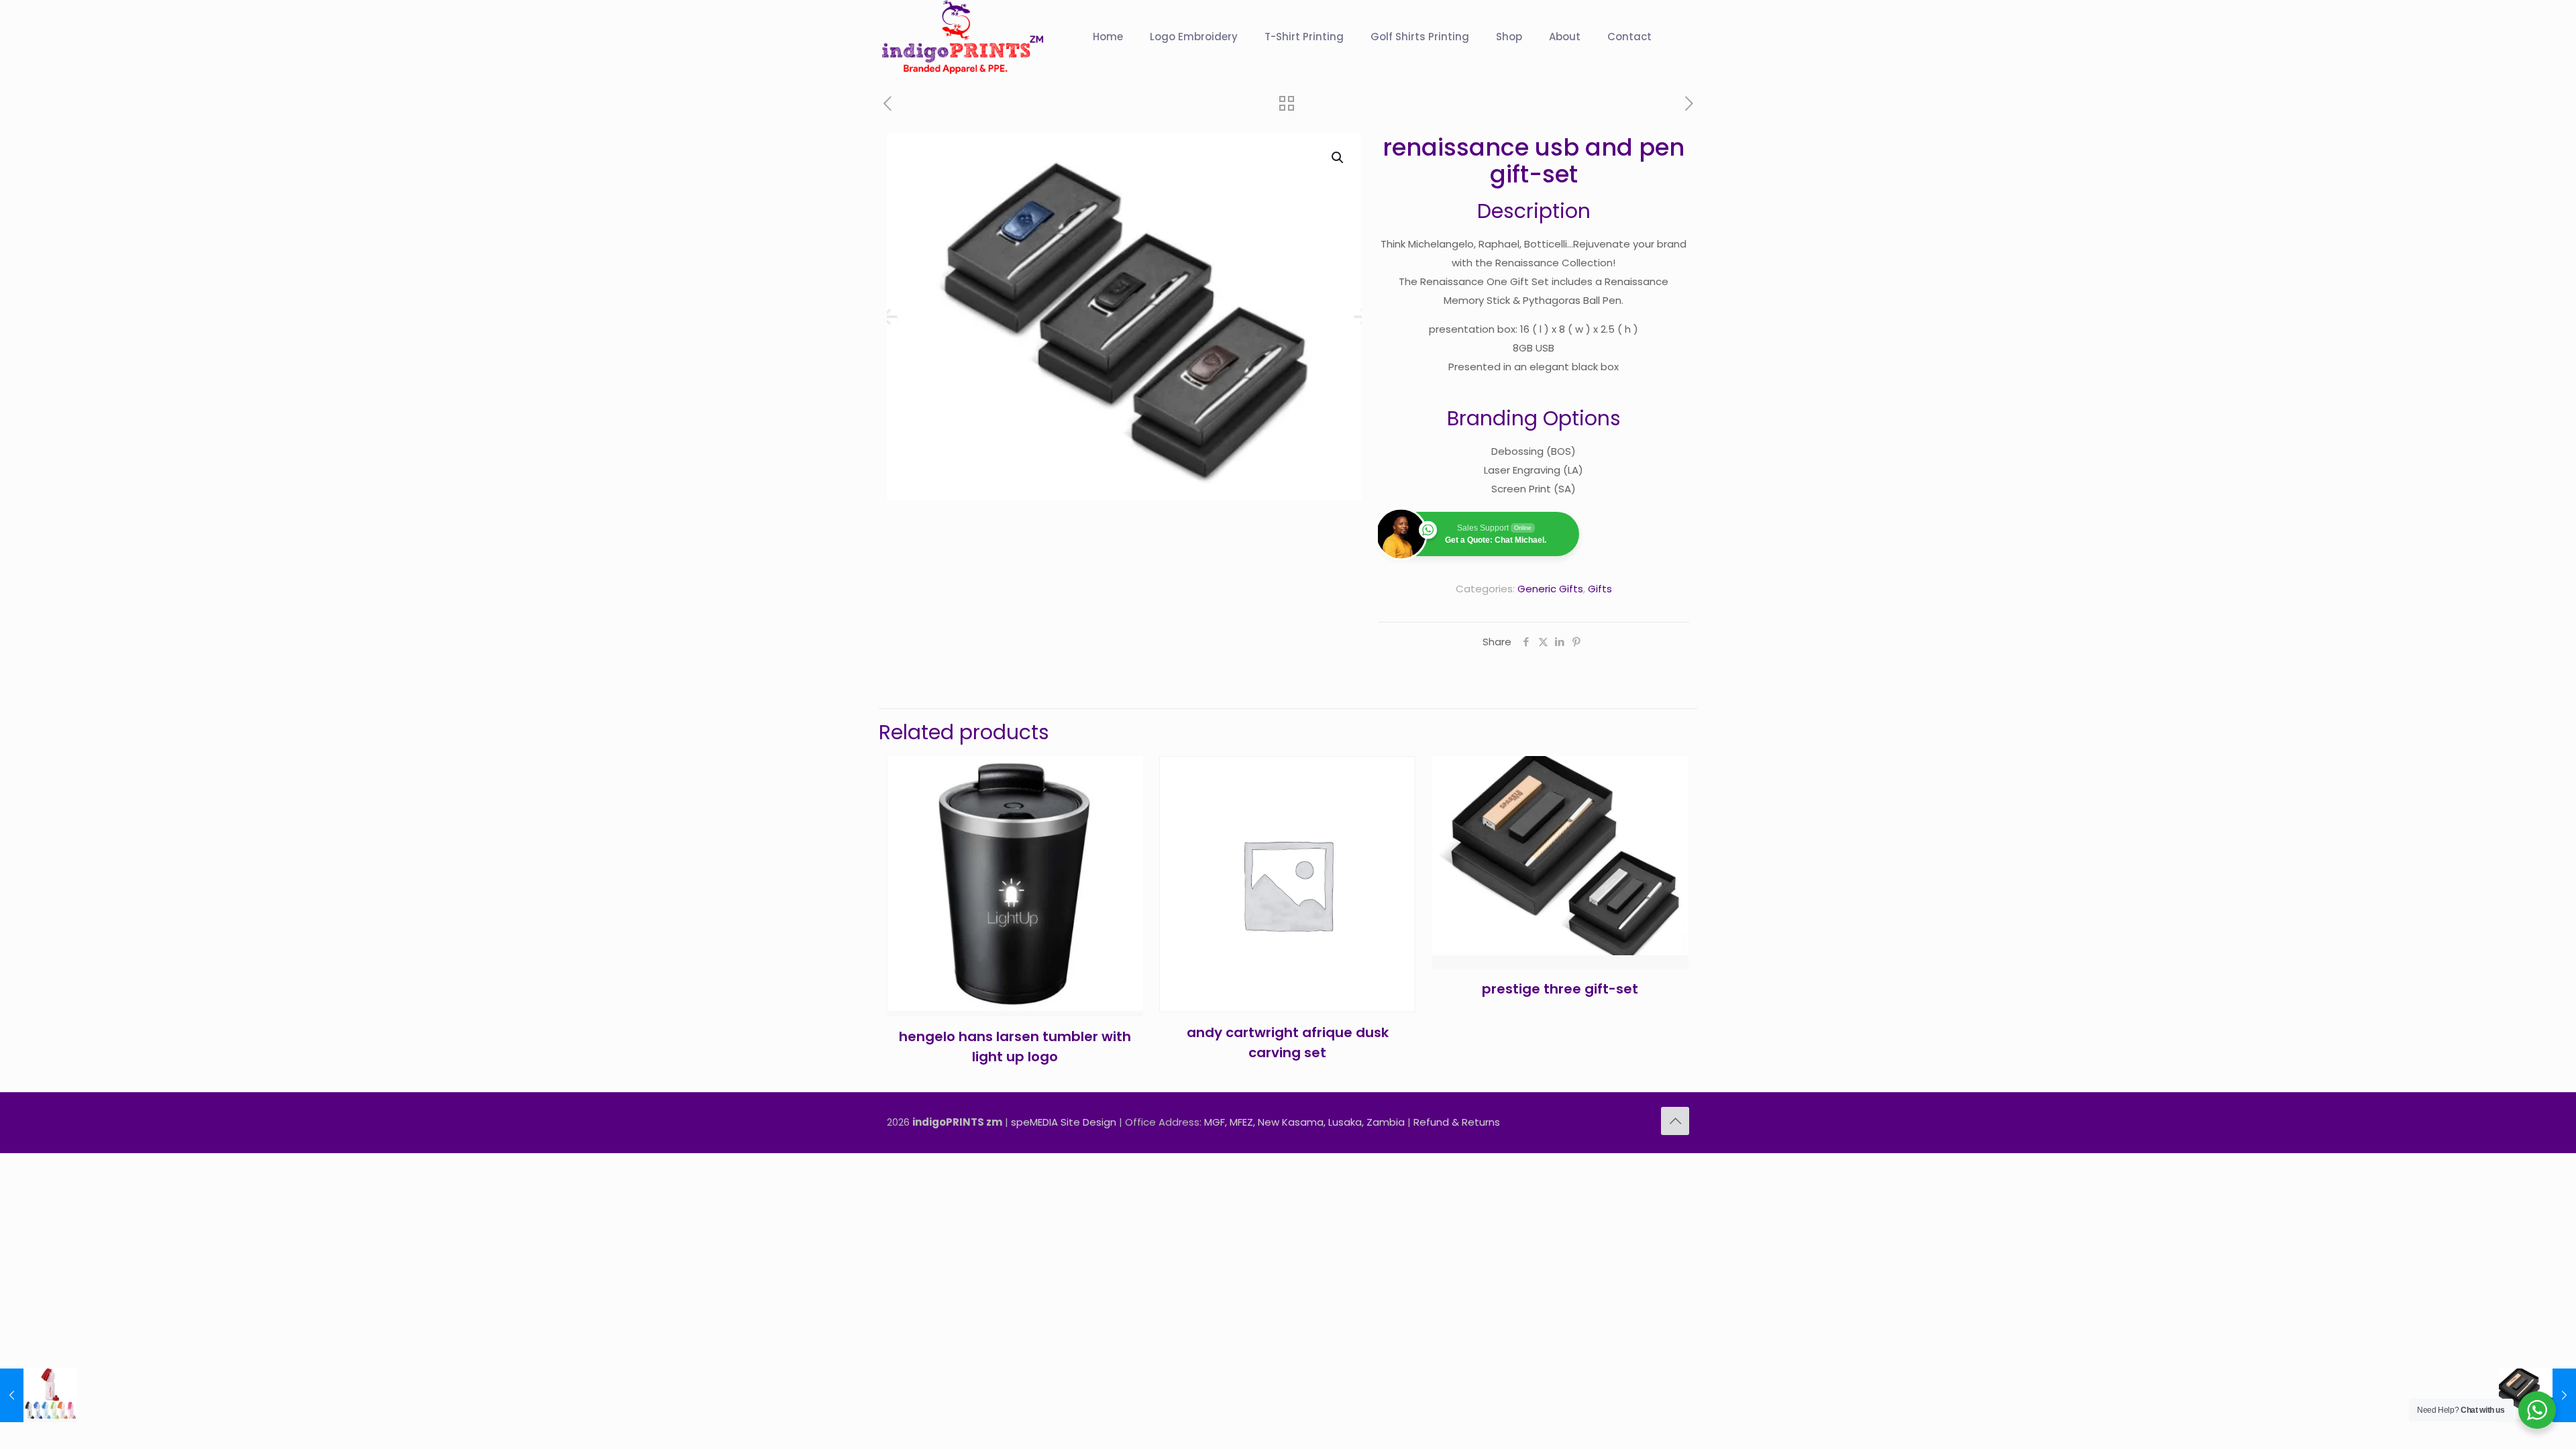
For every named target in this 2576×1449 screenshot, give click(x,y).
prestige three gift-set (1560, 989)
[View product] (1124, 804)
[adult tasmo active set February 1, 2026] (39, 1395)
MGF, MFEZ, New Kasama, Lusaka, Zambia (1304, 1122)
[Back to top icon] (1675, 1121)
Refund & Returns (1457, 1122)
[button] (1338, 158)
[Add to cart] (1124, 775)
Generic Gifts (1550, 589)
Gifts (1600, 589)
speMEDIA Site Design (1064, 1122)
